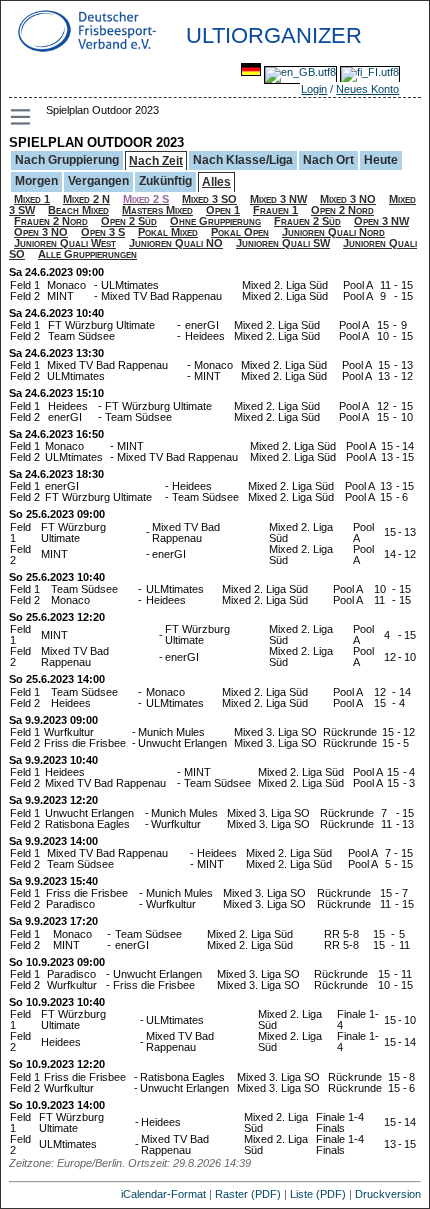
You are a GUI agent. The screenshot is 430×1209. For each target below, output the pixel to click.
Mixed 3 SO (209, 199)
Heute (381, 160)
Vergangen (98, 181)
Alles (216, 182)
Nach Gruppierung (67, 160)
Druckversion (388, 1194)
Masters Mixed (157, 210)
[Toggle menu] (22, 117)
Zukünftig (165, 181)
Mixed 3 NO (348, 199)
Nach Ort (328, 160)
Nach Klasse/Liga (243, 160)
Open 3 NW (381, 221)
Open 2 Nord (342, 210)
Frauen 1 (275, 210)
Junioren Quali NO (176, 243)
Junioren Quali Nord (333, 232)
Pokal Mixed (168, 232)
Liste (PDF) (318, 1194)
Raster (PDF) (248, 1194)
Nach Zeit (156, 161)
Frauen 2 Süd (307, 221)
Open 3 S (103, 232)
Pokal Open (240, 232)
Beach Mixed (78, 210)
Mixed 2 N (86, 199)
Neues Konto (367, 89)
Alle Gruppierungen (87, 254)
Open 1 (223, 210)
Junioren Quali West (65, 243)
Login (314, 89)
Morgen (36, 181)
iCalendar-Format (163, 1194)
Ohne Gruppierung (215, 221)
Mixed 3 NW (278, 199)
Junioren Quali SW (283, 243)
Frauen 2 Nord (51, 221)
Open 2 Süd (129, 221)
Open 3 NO (41, 232)
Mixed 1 (32, 199)
